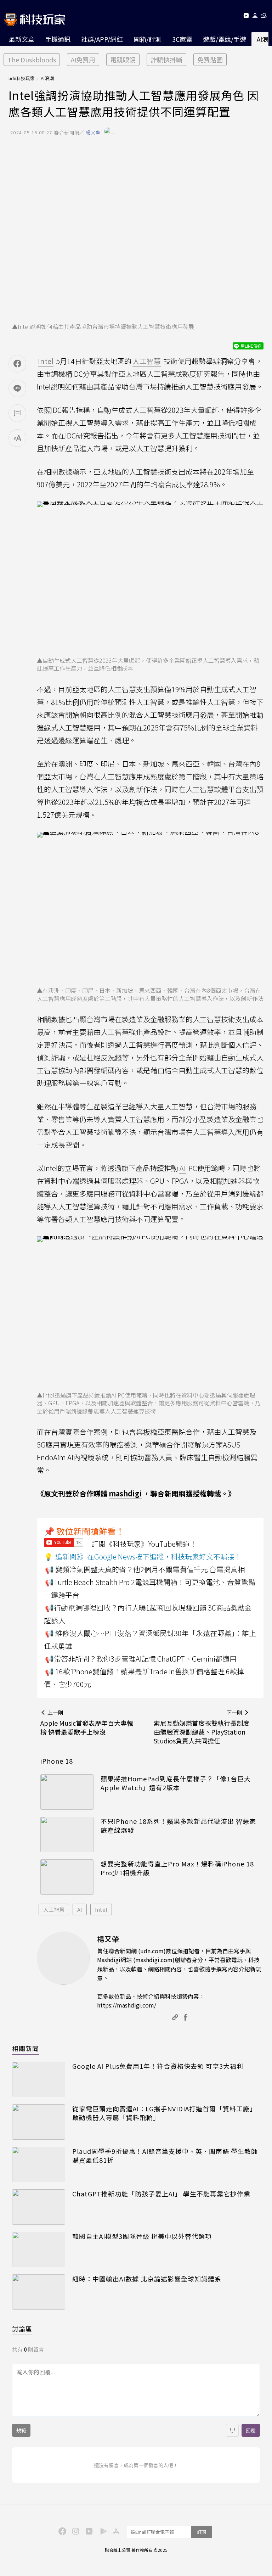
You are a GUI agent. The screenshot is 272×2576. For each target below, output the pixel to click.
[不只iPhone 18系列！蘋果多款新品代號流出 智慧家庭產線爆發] (67, 1835)
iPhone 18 (57, 1761)
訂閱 (202, 2532)
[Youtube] (246, 17)
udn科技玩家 (22, 78)
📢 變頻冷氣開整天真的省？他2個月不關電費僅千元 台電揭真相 (145, 1569)
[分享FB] (17, 364)
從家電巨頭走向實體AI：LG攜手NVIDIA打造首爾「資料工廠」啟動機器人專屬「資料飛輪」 (164, 2113)
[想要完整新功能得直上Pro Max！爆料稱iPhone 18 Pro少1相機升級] (67, 1877)
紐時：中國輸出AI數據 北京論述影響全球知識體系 (147, 2279)
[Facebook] (61, 2531)
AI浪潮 (47, 78)
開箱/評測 (148, 39)
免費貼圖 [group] (210, 60)
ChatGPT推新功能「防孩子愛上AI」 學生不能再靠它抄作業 (161, 2194)
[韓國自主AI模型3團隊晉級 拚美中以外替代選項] (39, 2250)
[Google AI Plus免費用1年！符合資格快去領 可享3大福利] (39, 2079)
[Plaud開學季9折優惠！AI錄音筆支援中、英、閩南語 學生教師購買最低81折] (39, 2165)
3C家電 (182, 39)
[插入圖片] (232, 2430)
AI (80, 1909)
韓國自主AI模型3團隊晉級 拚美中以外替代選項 (142, 2236)
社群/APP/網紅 (102, 39)
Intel (101, 1909)
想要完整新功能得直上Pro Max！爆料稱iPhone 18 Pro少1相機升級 (177, 1868)
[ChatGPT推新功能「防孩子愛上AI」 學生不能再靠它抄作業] (39, 2207)
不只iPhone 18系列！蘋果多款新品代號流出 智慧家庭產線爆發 (178, 1826)
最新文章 (22, 39)
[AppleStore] (115, 2531)
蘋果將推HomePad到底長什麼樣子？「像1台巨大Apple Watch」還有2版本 (176, 1783)
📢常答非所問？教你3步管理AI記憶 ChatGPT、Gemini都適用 (141, 1659)
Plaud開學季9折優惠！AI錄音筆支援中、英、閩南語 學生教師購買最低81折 (165, 2156)
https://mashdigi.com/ (127, 2005)
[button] (255, 17)
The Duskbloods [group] (32, 60)
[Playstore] (102, 2531)
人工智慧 (54, 1909)
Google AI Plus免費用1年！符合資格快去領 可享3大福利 (158, 2066)
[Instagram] (75, 2531)
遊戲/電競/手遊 (225, 39)
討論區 (22, 2329)
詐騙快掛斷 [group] (166, 60)
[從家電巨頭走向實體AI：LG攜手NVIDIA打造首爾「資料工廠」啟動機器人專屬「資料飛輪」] (39, 2122)
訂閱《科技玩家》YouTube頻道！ (144, 1544)
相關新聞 (25, 2048)
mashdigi (125, 1493)
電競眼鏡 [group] (123, 60)
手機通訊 (58, 39)
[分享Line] (17, 388)
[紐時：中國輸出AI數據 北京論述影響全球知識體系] (39, 2292)
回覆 (251, 2430)
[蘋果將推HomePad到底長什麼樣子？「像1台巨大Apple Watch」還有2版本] (67, 1792)
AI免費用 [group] (83, 60)
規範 (21, 2430)
